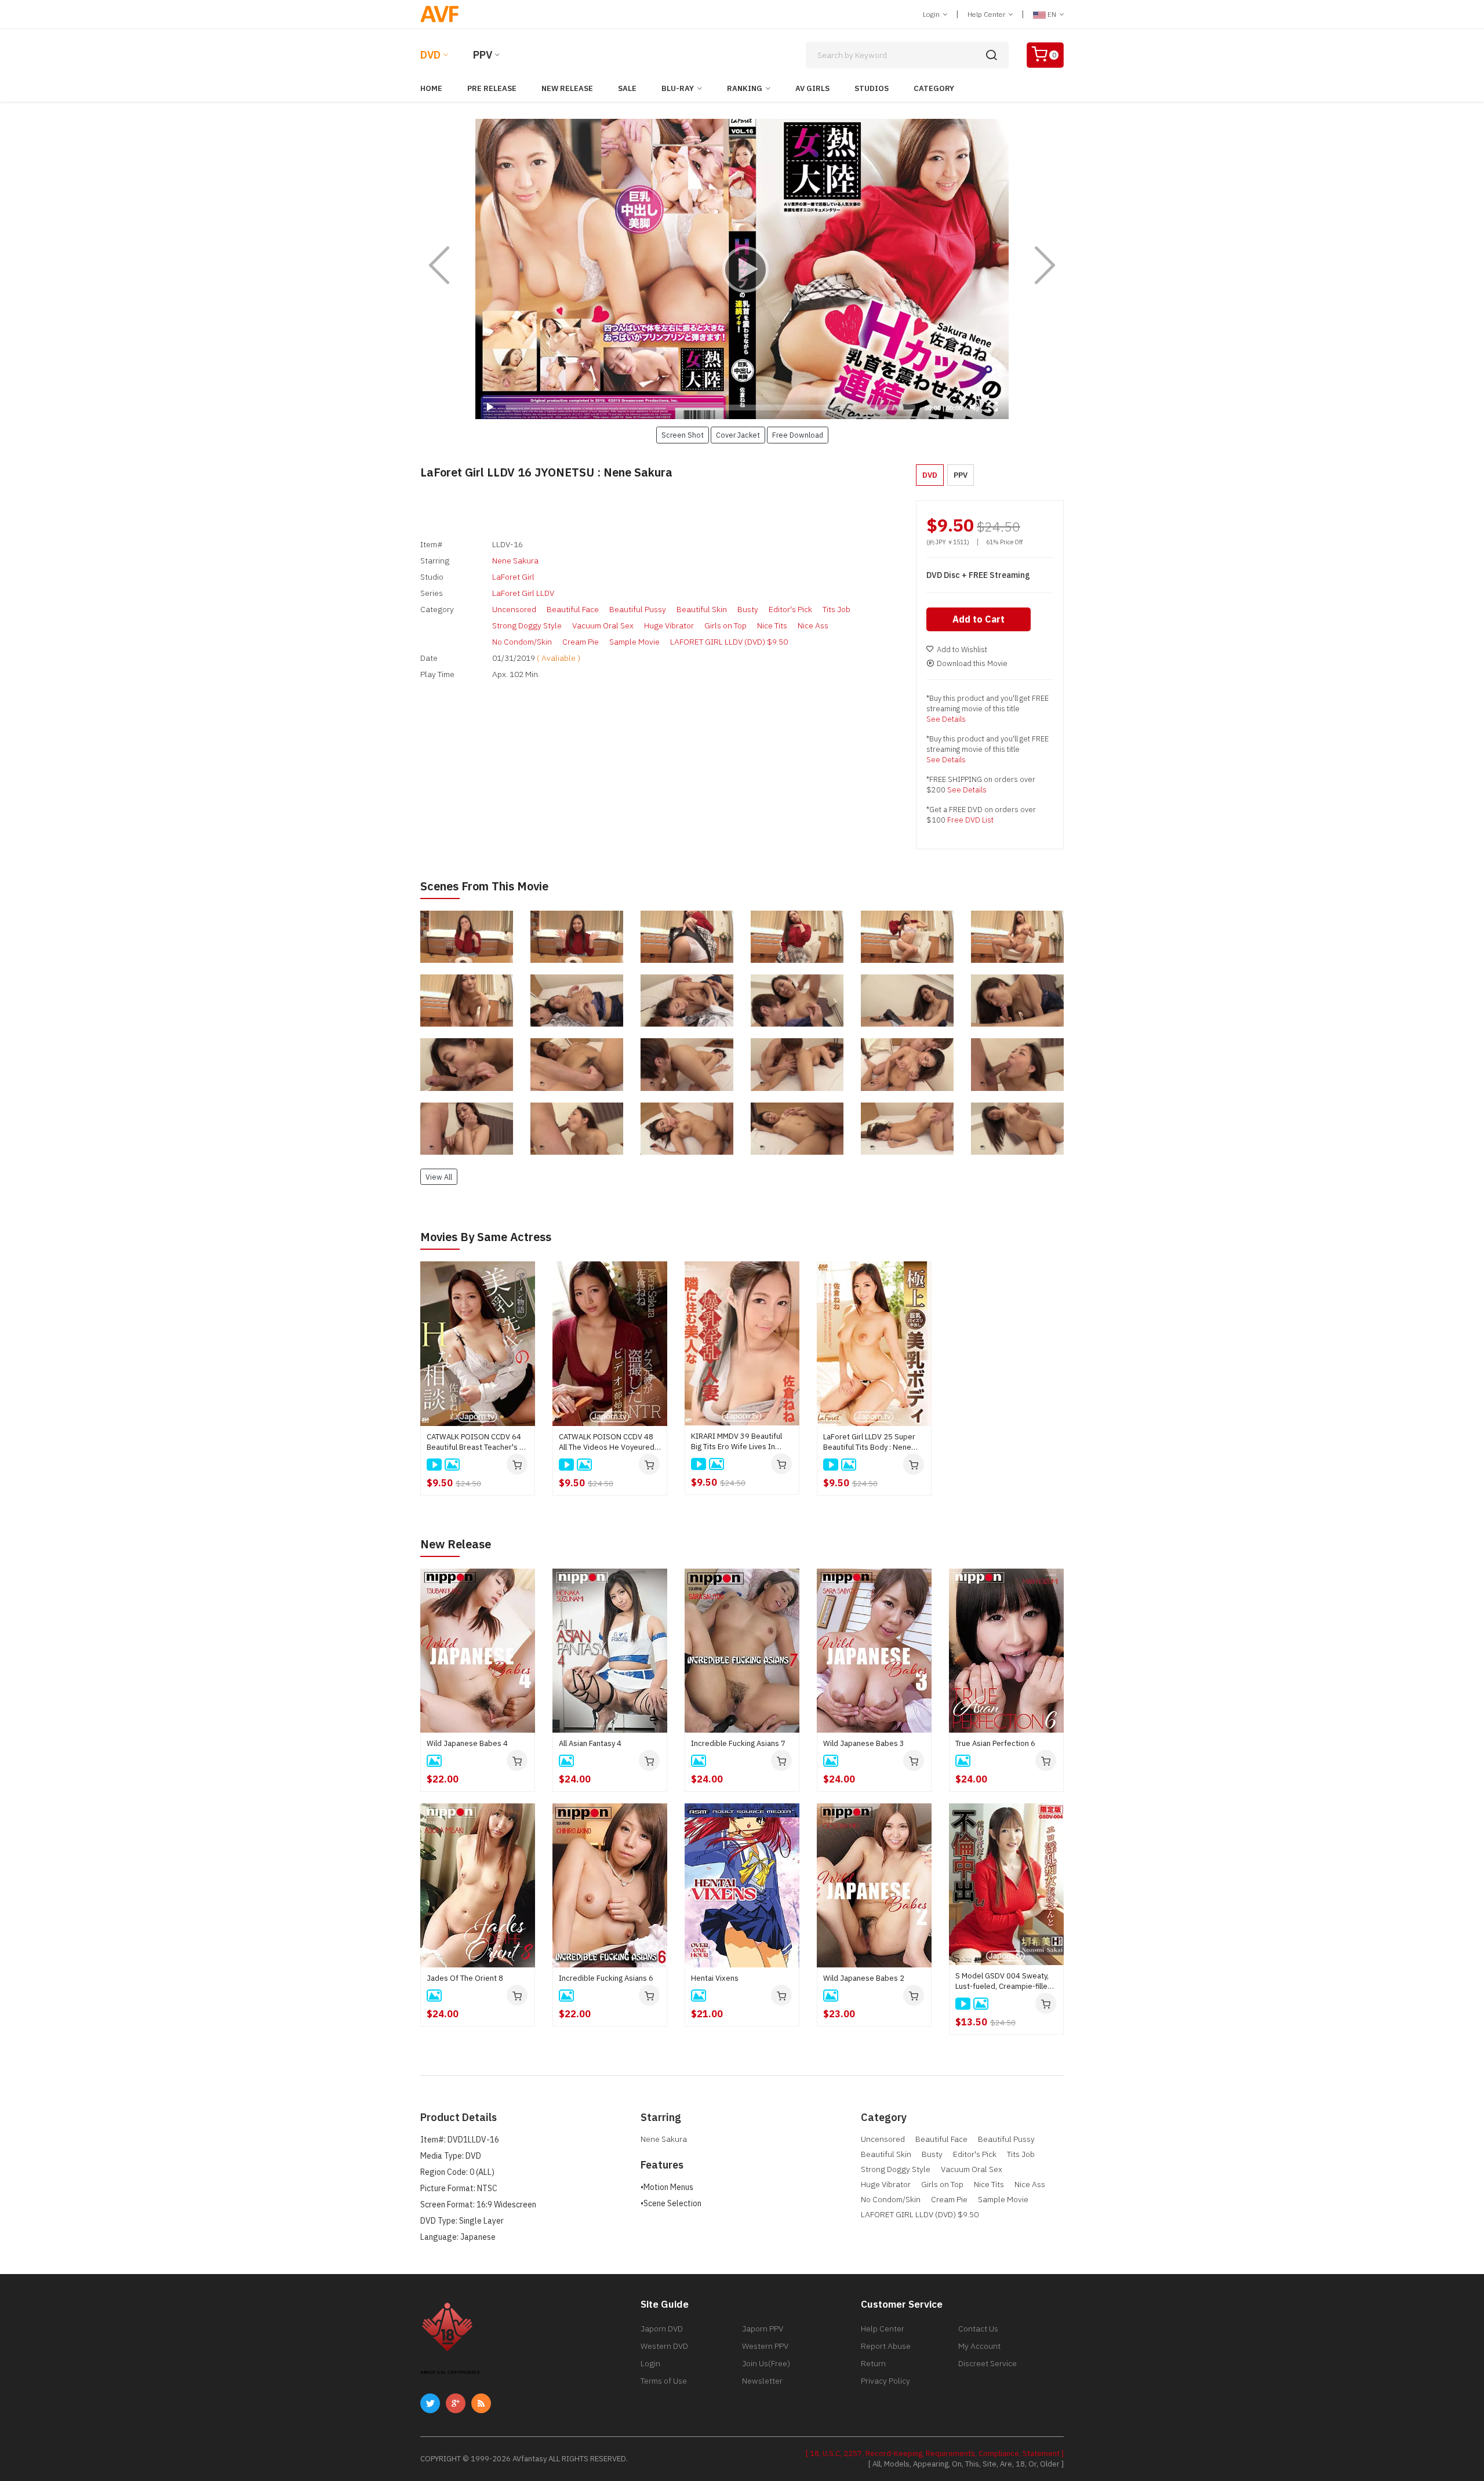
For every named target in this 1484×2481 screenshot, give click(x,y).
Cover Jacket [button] (738, 435)
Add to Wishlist (962, 650)
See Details (946, 719)
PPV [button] (961, 475)
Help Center (987, 14)
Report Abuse (886, 2346)
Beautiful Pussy (638, 609)
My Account (979, 2346)
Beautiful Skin (702, 609)
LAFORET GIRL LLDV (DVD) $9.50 (729, 642)
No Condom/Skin (522, 642)
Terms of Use (664, 2381)
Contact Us (978, 2329)
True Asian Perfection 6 (995, 1743)
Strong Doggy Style (527, 625)
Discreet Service (987, 2363)
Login (932, 14)
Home (431, 88)
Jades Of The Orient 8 (465, 1978)
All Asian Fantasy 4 (590, 1743)
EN (1052, 14)
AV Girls (812, 88)
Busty (748, 609)
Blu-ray (678, 88)
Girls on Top (725, 625)
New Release (567, 88)
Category (934, 88)
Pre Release (492, 88)
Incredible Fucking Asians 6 (606, 1978)
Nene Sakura (515, 561)
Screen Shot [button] (683, 435)
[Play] (742, 269)
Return (873, 2363)
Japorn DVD (662, 2329)
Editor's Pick (790, 609)
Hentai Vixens (715, 1978)
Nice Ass (813, 625)
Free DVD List (970, 820)
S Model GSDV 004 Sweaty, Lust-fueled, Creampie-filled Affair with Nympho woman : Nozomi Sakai (1004, 1981)
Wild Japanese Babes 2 (864, 1978)
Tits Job (836, 609)
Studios (872, 88)
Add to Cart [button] (979, 619)
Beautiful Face (573, 609)
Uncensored (514, 609)
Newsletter (762, 2381)
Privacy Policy (885, 2381)
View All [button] (439, 1177)
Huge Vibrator (669, 625)
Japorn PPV (763, 2329)
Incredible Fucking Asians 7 (738, 1743)
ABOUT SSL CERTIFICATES (450, 2372)
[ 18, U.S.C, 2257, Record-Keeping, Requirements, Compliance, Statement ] (935, 2453)
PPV (483, 55)
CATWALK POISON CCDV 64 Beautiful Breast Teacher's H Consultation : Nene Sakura (476, 1442)
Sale (627, 88)
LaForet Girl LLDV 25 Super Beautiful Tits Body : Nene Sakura (869, 1442)
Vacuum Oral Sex (603, 625)
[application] (742, 269)
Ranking (745, 88)
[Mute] (974, 407)
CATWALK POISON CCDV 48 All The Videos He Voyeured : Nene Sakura (608, 1442)
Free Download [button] (798, 435)
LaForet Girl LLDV (523, 593)
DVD (430, 55)
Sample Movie (634, 642)
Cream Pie (581, 642)
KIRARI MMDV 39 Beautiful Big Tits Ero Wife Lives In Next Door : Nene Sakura (736, 1442)
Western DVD (664, 2346)
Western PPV (765, 2346)
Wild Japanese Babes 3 (864, 1743)
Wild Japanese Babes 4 (467, 1743)
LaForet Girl (513, 577)
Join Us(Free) (766, 2363)
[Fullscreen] (993, 407)
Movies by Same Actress (486, 1237)
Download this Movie (972, 663)
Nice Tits (772, 625)
